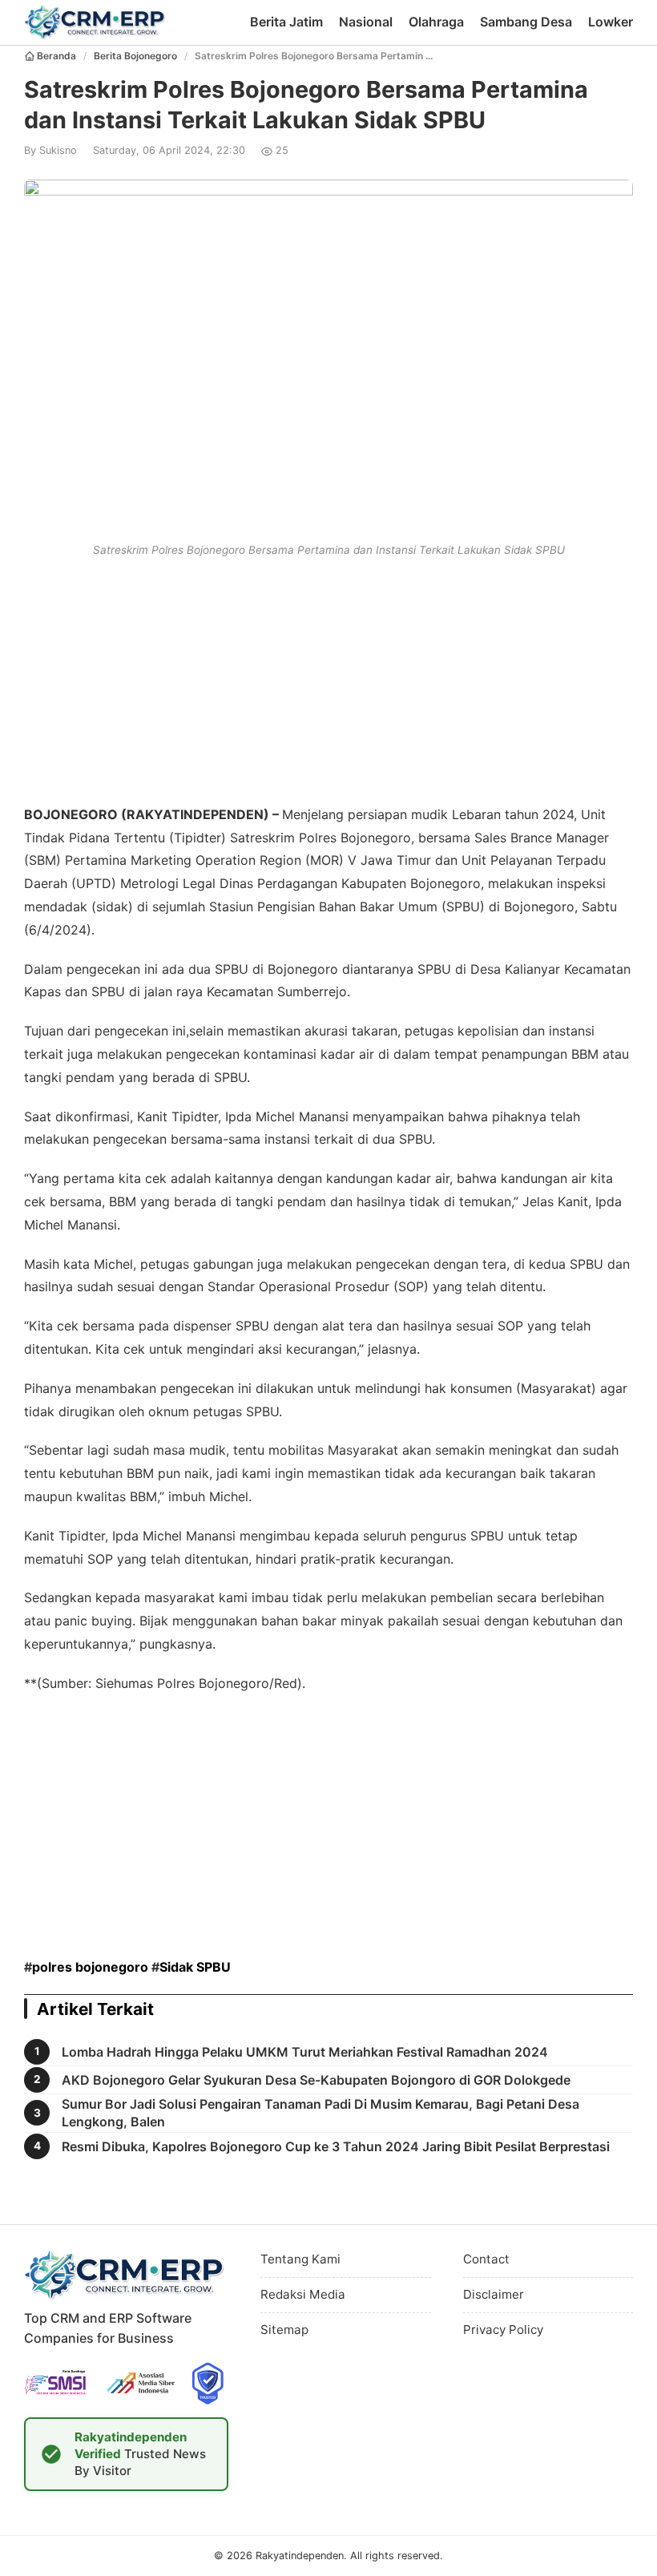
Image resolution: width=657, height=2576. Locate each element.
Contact (486, 2259)
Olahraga (436, 22)
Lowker (611, 22)
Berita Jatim (286, 22)
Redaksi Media (303, 2294)
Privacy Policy (503, 2330)
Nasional (366, 22)
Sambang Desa (526, 22)
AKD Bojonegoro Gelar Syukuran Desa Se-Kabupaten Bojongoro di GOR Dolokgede (316, 2080)
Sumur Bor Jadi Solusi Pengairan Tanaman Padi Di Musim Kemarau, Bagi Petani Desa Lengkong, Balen (320, 2113)
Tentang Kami (300, 2259)
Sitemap (284, 2330)
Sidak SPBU (195, 1967)
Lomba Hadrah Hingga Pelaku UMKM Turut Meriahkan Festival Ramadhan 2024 (305, 2052)
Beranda (56, 56)
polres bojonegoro (90, 1967)
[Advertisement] (328, 678)
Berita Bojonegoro (135, 56)
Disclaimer (494, 2294)
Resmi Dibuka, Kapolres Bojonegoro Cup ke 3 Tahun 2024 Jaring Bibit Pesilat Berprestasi (336, 2146)
